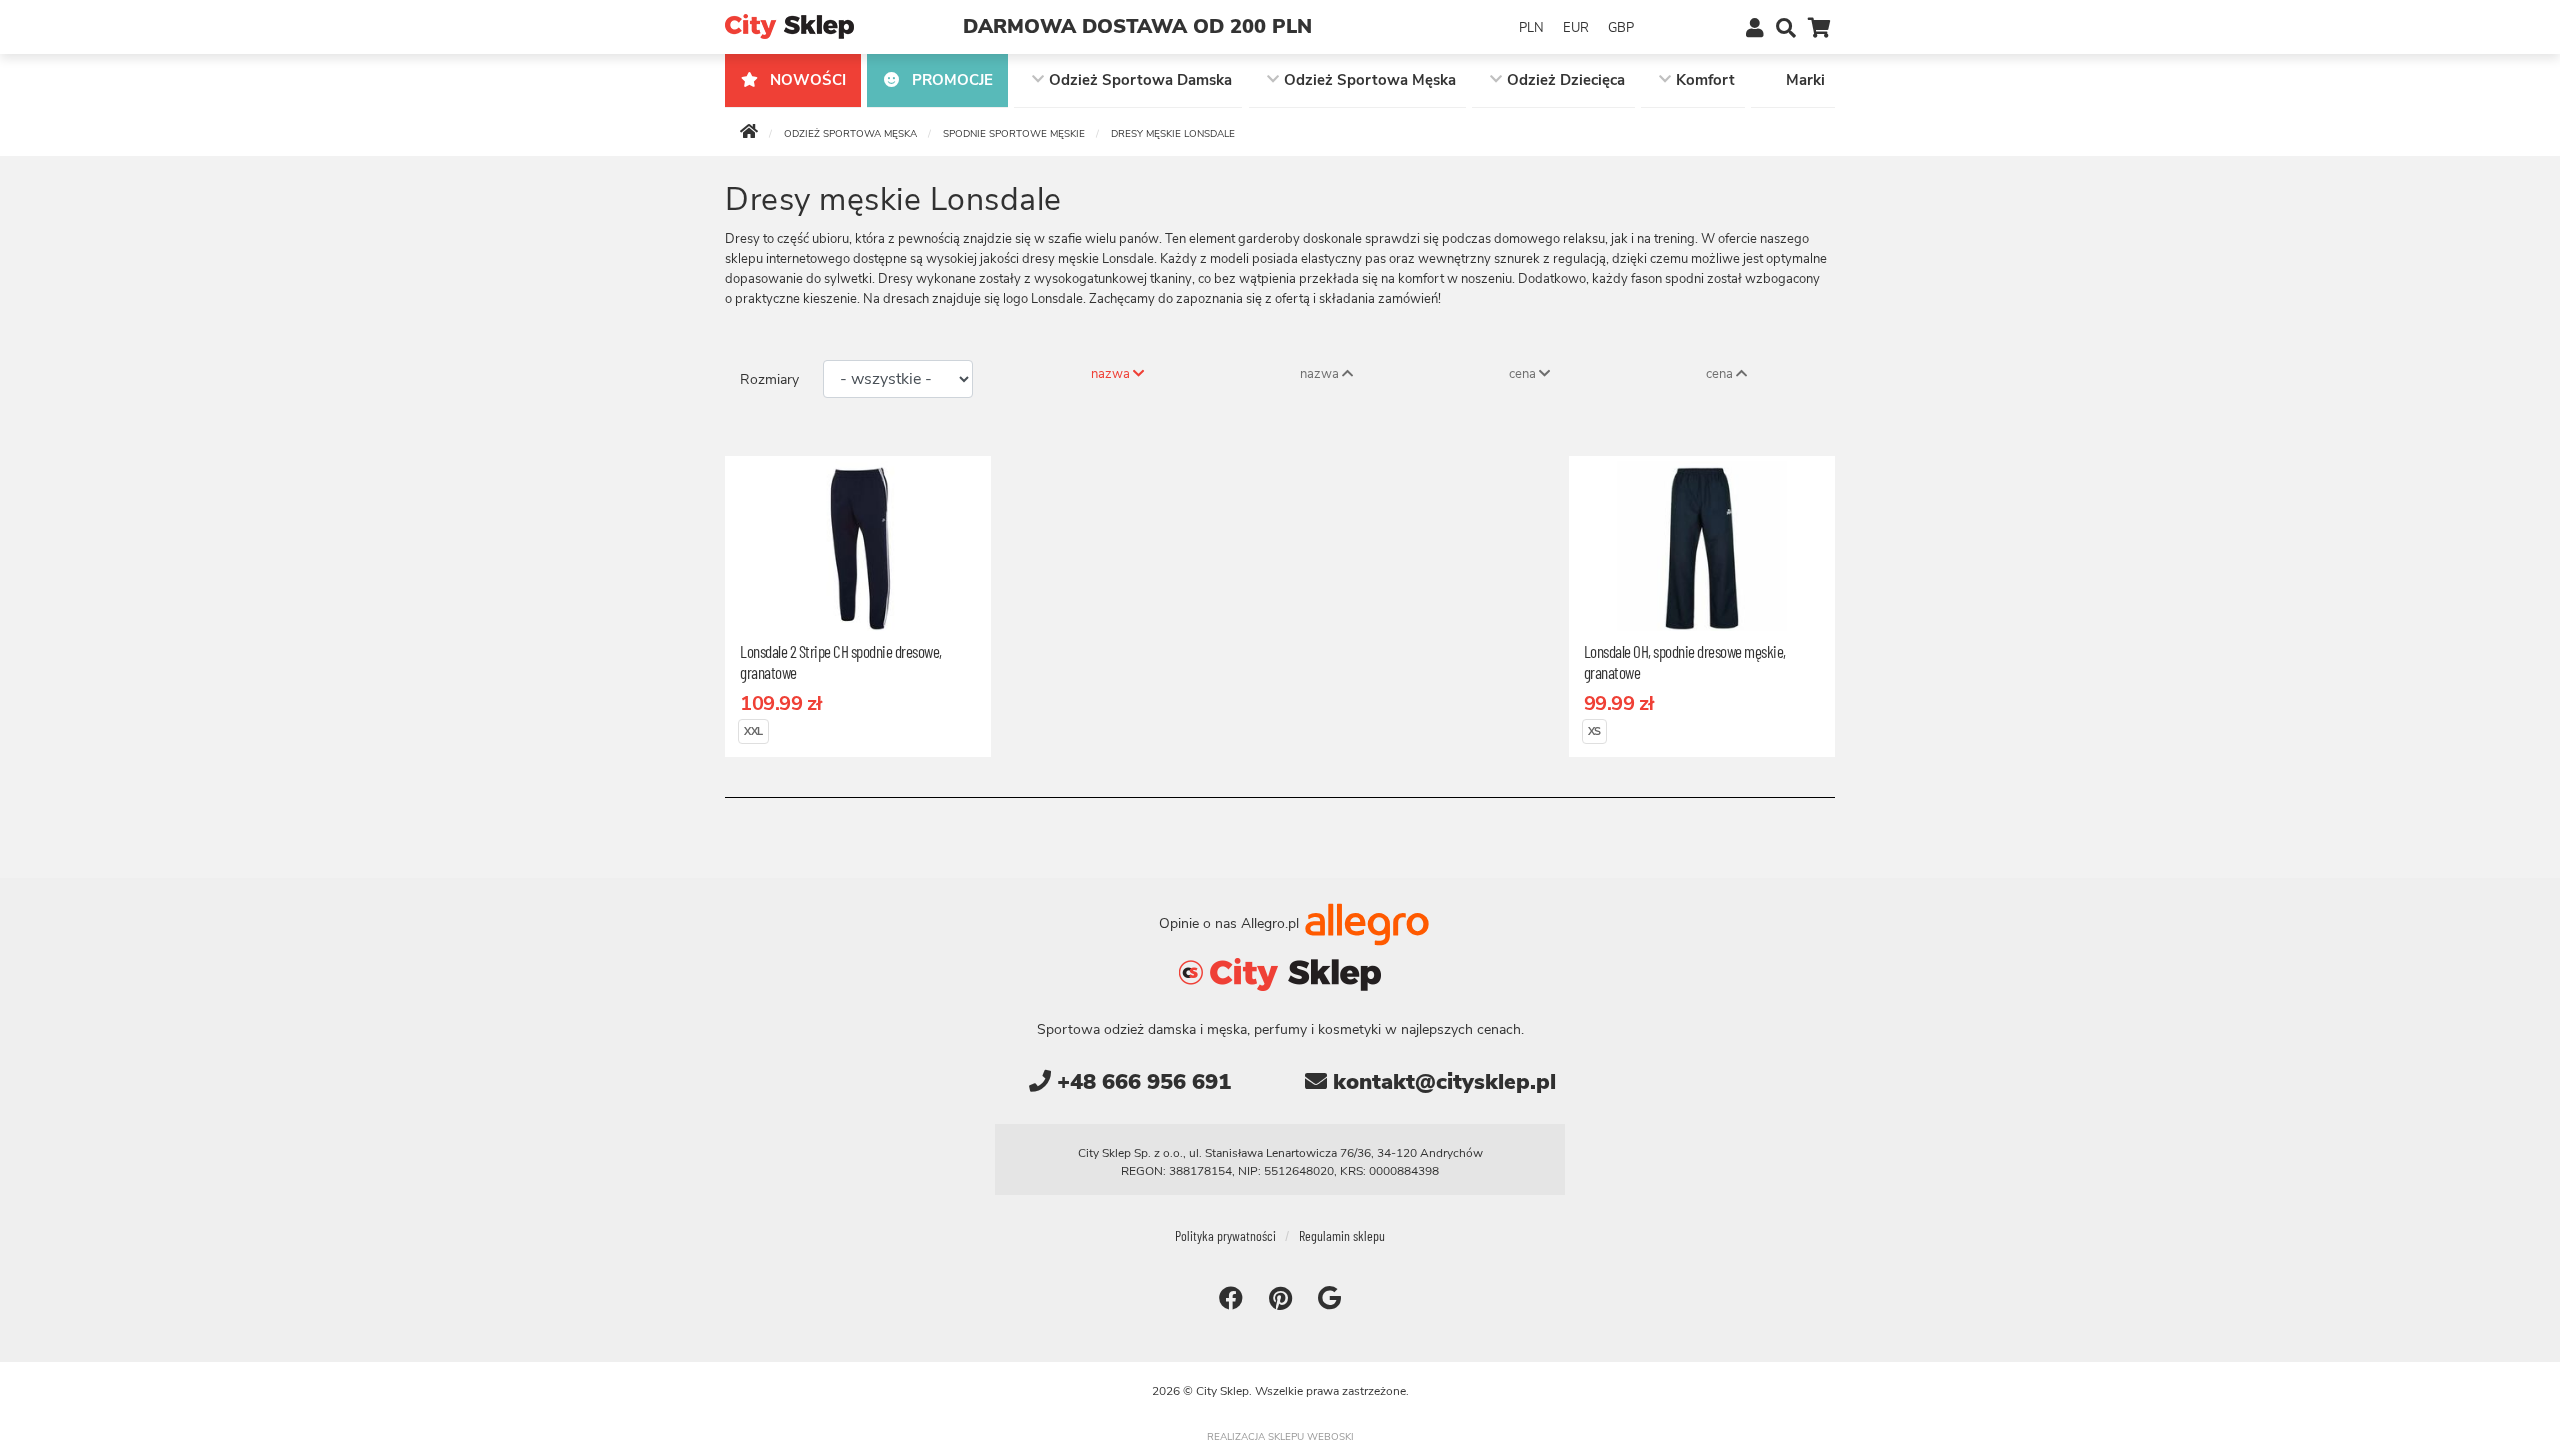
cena (1524, 374)
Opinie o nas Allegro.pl (1231, 922)
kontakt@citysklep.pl (1441, 1082)
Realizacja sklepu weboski (1280, 1437)
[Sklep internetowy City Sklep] (789, 25)
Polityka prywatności (1225, 1235)
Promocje (950, 80)
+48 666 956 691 (1141, 1082)
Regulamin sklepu (1342, 1235)
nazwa (1112, 374)
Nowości (806, 80)
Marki (1805, 80)
